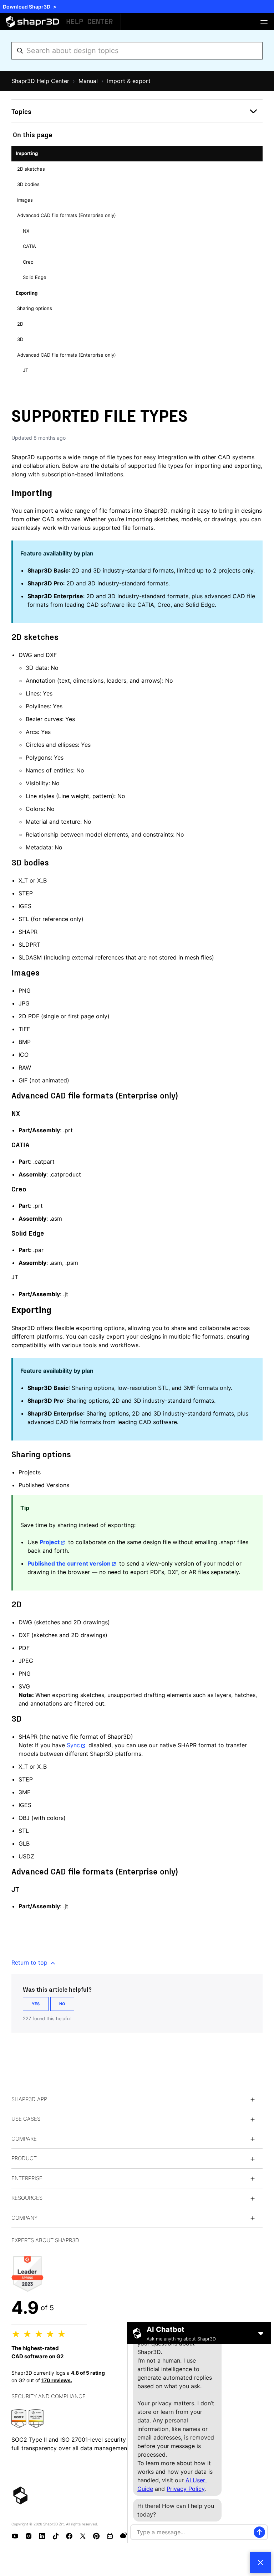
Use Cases (26, 2119)
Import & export (129, 81)
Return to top (30, 1962)
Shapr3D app (29, 2099)
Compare (24, 2139)
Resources (27, 2198)
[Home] (60, 22)
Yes (36, 2004)
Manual (88, 81)
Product (24, 2158)
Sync (73, 1745)
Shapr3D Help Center (40, 81)
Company (24, 2218)
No (62, 2004)
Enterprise (27, 2178)
